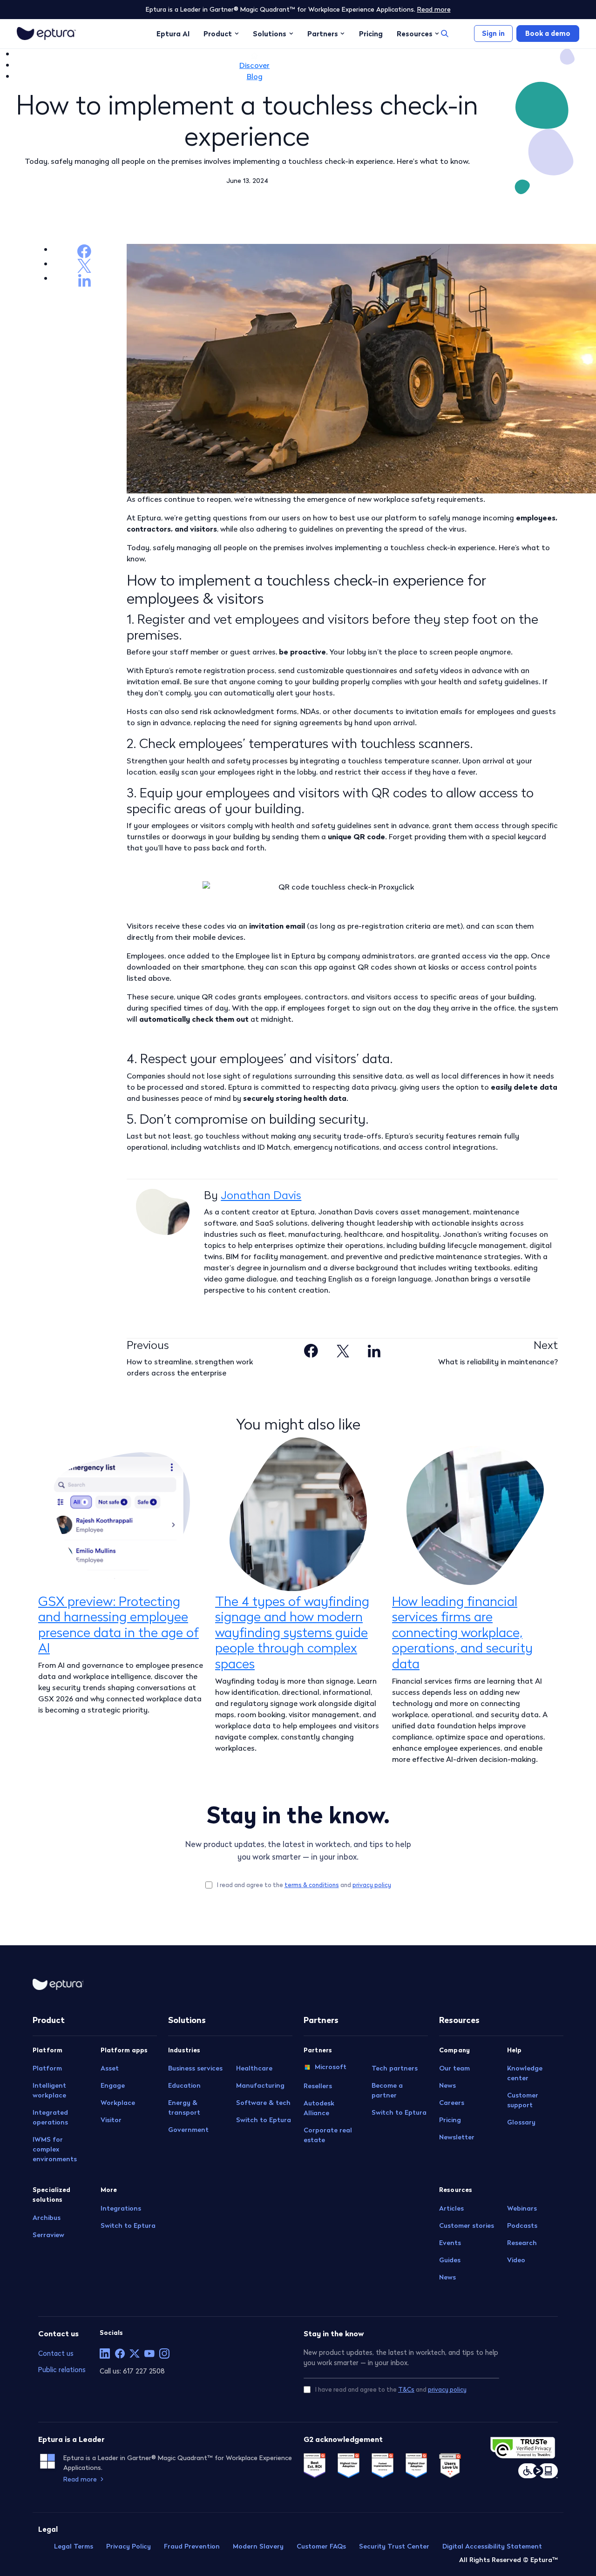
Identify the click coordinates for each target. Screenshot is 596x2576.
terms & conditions (312, 1885)
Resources (415, 34)
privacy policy (372, 1885)
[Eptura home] (46, 34)
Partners (323, 34)
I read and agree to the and (304, 1885)
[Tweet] (343, 1349)
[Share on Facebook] (311, 1349)
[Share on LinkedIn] (374, 1349)
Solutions (270, 34)
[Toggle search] (445, 34)
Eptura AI (173, 34)
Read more (434, 9)
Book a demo (548, 33)
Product (218, 34)
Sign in (493, 33)
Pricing (371, 34)
